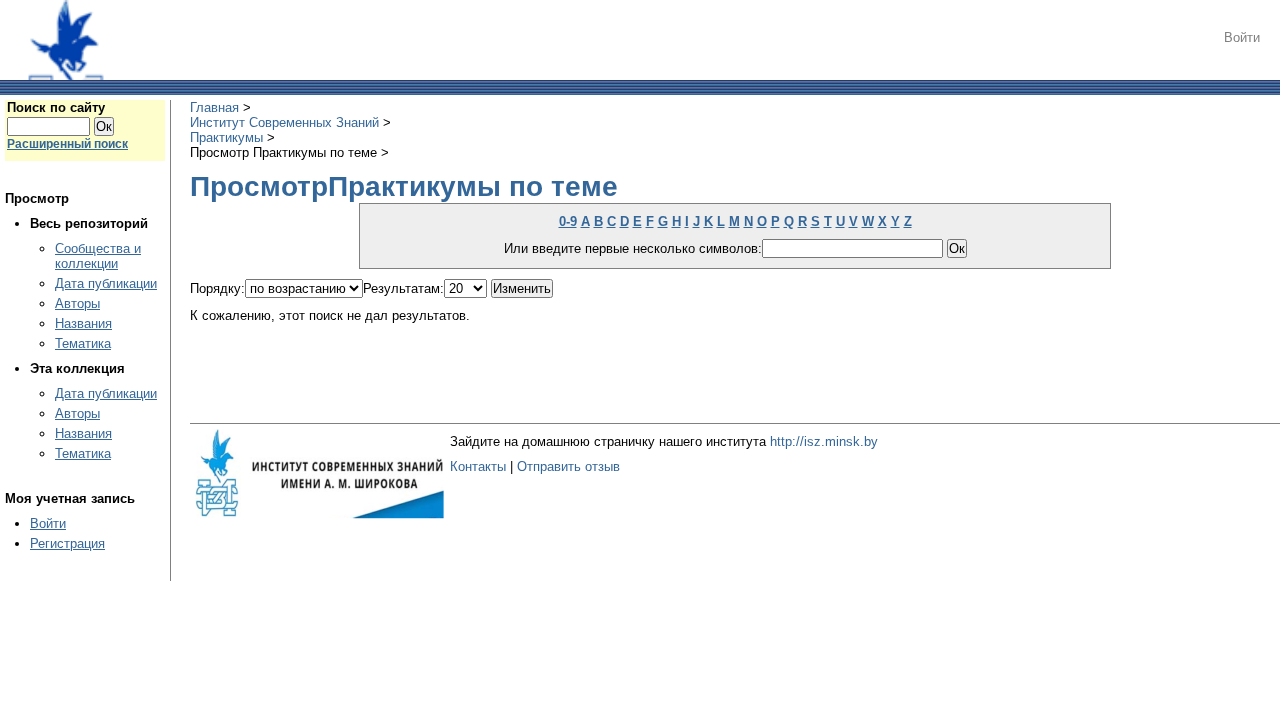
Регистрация (67, 543)
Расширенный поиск (67, 144)
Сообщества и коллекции (98, 256)
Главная (214, 107)
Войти (1242, 37)
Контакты (478, 466)
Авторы (77, 303)
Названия (83, 323)
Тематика (83, 343)
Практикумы (226, 137)
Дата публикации (106, 283)
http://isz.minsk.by (824, 441)
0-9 (568, 221)
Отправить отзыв (568, 466)
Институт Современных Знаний (284, 122)
